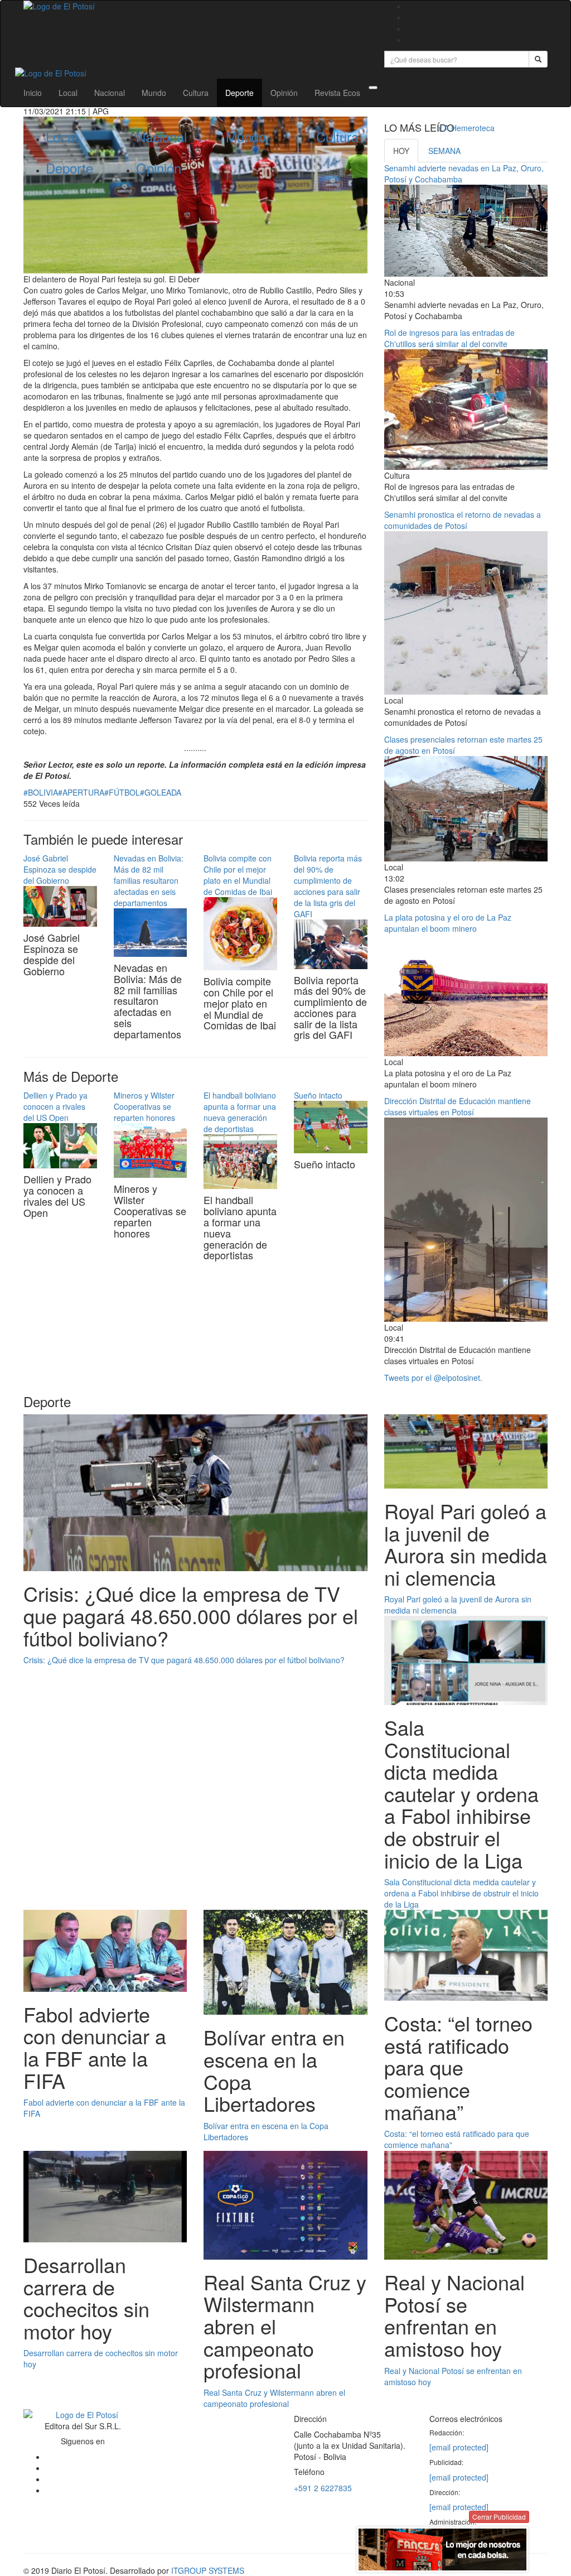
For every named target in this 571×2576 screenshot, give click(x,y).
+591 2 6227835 (323, 2488)
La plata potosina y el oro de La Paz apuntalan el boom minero (448, 923)
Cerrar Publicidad (499, 2517)
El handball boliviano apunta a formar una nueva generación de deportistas (240, 1112)
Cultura (196, 93)
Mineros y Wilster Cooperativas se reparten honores (144, 1106)
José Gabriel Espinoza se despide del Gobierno (60, 869)
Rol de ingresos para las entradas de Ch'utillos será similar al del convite (449, 338)
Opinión (284, 93)
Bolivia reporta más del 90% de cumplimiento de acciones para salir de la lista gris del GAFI (328, 886)
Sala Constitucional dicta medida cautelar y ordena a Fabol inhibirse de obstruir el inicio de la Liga (461, 1893)
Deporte (239, 93)
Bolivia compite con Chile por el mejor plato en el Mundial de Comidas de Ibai (238, 875)
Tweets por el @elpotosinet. (433, 1378)
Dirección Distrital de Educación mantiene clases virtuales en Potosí (458, 1106)
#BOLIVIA (41, 792)
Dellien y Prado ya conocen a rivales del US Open (55, 1106)
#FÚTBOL (122, 792)
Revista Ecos (337, 93)
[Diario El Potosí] (195, 6)
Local (68, 93)
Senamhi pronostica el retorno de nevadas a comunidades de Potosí (463, 520)
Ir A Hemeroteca (466, 128)
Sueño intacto (318, 1095)
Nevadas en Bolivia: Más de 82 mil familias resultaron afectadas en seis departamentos (149, 880)
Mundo (154, 93)
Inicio (33, 93)
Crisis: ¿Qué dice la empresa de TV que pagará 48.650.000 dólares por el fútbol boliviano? (184, 1660)
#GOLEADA (161, 792)
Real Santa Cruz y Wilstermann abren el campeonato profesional (274, 2398)
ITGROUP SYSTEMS (208, 2570)
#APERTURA (81, 792)
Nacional (110, 93)
